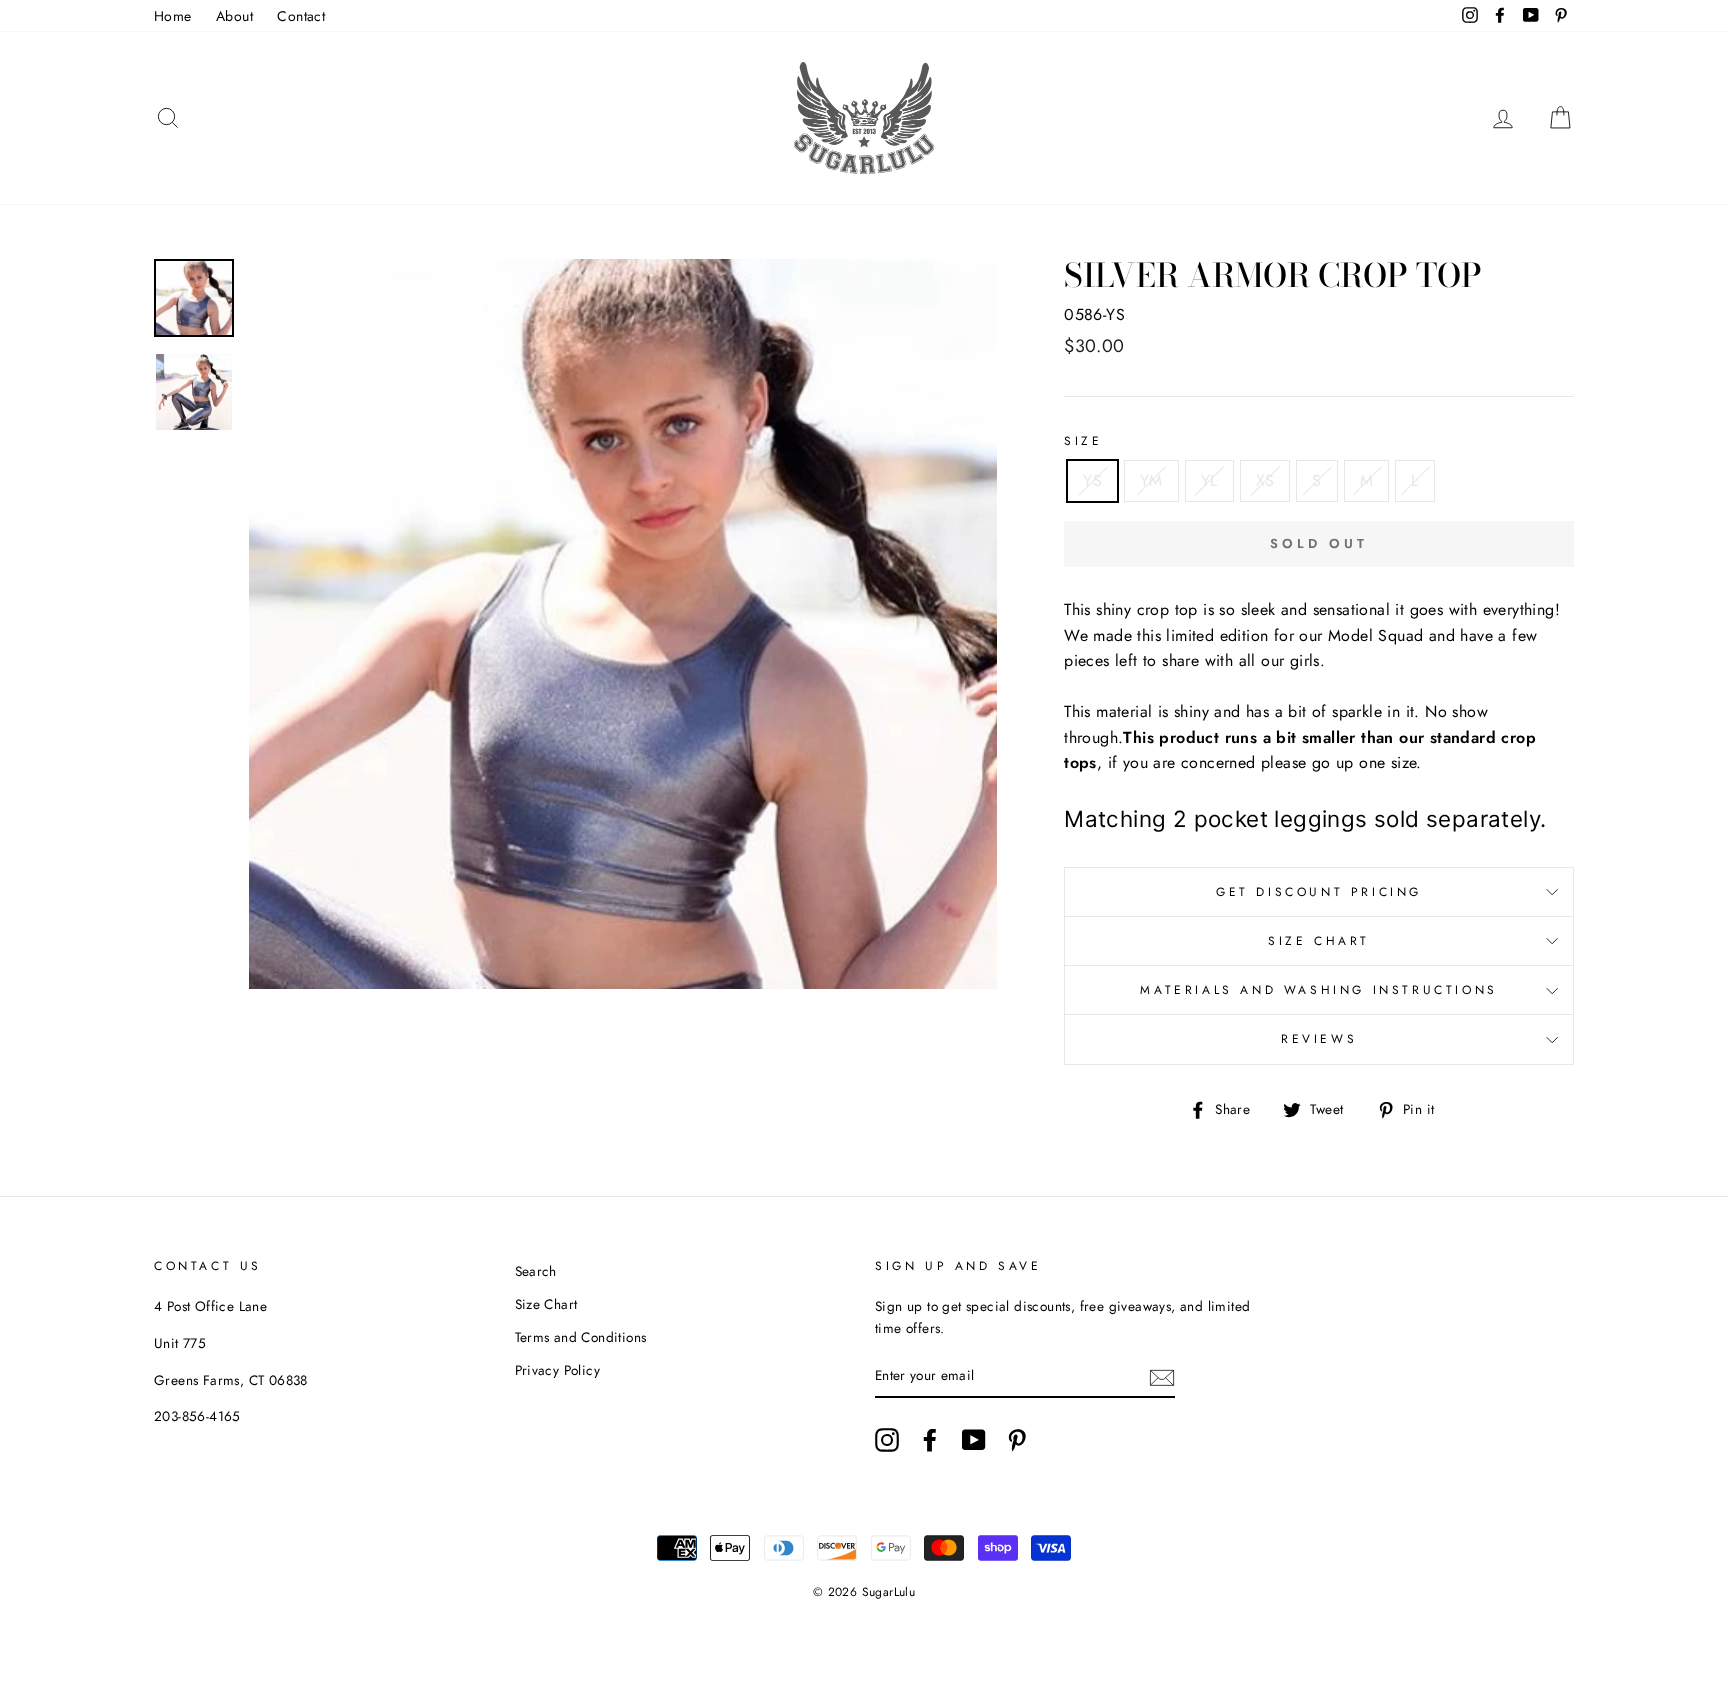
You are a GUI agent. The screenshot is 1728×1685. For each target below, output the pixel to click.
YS (1092, 480)
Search (536, 1271)
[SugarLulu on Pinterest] (1017, 1440)
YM (1151, 480)
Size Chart (1319, 941)
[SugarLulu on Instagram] (887, 1440)
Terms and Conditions (581, 1337)
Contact (301, 16)
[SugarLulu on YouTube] (974, 1440)
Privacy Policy (558, 1370)
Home (173, 16)
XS (1265, 480)
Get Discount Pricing (1319, 892)
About (234, 16)
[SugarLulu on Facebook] (930, 1440)
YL (1209, 480)
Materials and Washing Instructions (1318, 990)
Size (1083, 441)
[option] (623, 624)
